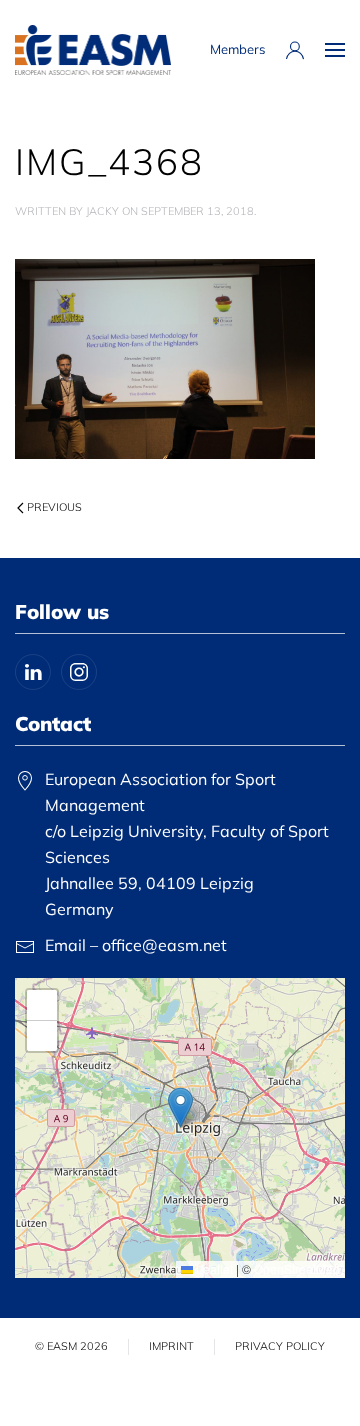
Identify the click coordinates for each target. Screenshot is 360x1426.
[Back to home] (93, 50)
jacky (102, 211)
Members (237, 49)
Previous (54, 507)
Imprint (171, 1346)
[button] (335, 50)
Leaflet (213, 1268)
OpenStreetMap (297, 1268)
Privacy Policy (280, 1346)
